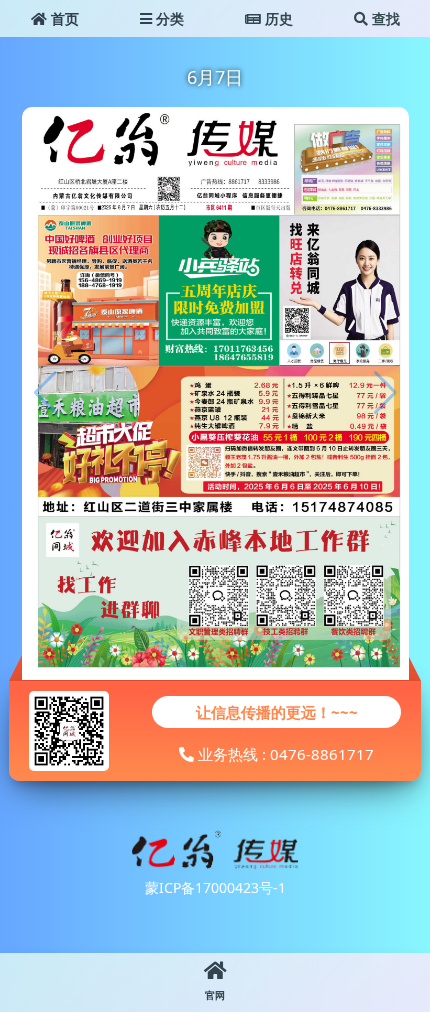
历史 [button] (277, 18)
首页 (63, 18)
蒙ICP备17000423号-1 (215, 887)
